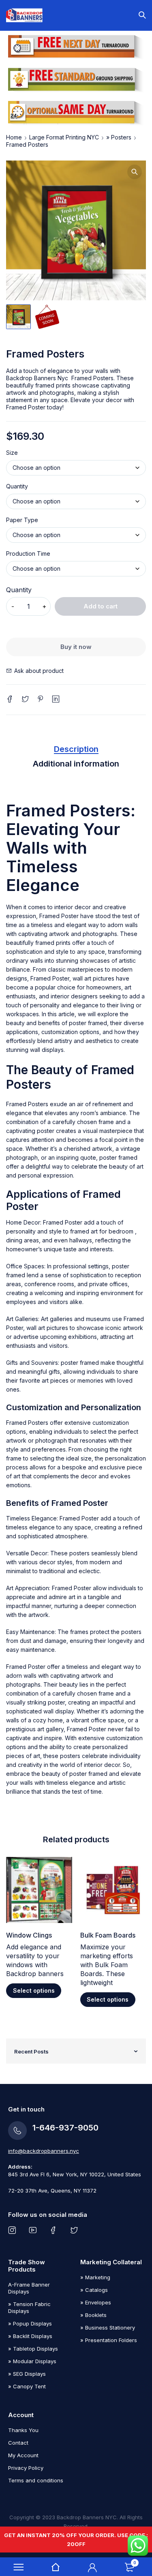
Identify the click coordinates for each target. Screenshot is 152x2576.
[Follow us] (76, 2230)
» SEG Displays (27, 2374)
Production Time (28, 554)
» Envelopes (96, 2302)
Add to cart (101, 606)
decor (112, 1765)
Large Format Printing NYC (64, 137)
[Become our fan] (55, 2230)
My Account (23, 2455)
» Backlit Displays (30, 2336)
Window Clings (29, 1935)
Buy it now (76, 647)
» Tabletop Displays (33, 2349)
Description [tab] (76, 749)
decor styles (56, 1562)
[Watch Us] (34, 2230)
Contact (18, 2443)
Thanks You (23, 2430)
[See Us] (14, 2230)
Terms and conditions (36, 2480)
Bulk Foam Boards (108, 1935)
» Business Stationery (108, 2328)
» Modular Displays (32, 2361)
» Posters (119, 137)
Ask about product (39, 671)
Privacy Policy (26, 2468)
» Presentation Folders (109, 2340)
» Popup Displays (30, 2323)
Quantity (17, 486)
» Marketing (95, 2277)
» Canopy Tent (27, 2386)
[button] (135, 172)
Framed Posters (27, 1104)
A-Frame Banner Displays (29, 2288)
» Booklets (93, 2315)
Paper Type (22, 520)
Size (12, 453)
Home (14, 137)
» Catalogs (94, 2290)
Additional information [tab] (76, 764)
